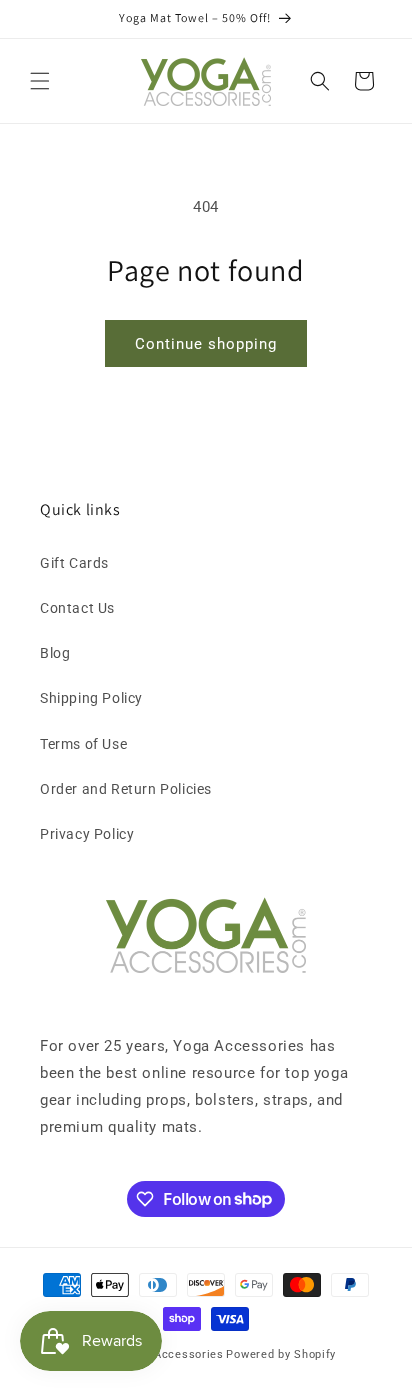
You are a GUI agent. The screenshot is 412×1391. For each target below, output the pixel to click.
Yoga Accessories (173, 1354)
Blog (55, 653)
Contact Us (77, 608)
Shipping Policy (91, 698)
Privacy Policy (87, 834)
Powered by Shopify (281, 1354)
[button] (40, 81)
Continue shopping (206, 344)
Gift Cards (74, 563)
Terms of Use (83, 744)
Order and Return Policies (126, 789)
